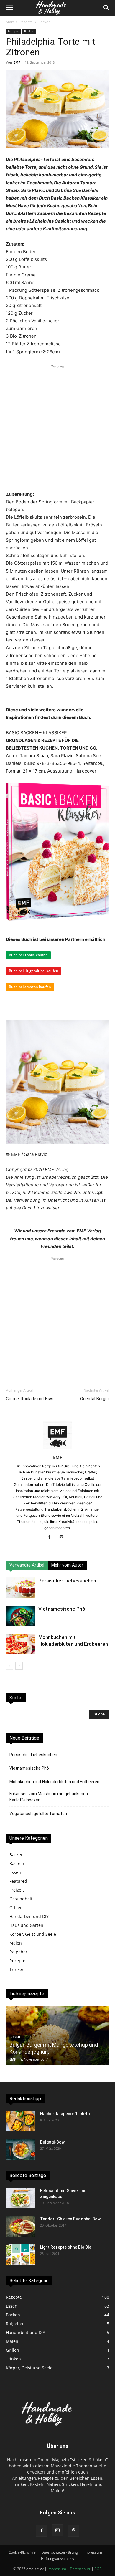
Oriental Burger (95, 1399)
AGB (98, 2569)
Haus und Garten (26, 1925)
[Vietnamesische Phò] (21, 1616)
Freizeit (17, 1890)
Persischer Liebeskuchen (67, 1581)
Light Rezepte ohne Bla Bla (66, 2247)
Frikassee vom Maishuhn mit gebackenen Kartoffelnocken (49, 1797)
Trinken (17, 1969)
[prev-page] (10, 1666)
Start (10, 22)
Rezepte (26, 22)
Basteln (17, 1863)
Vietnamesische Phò (62, 1609)
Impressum (93, 2552)
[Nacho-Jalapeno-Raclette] (21, 2121)
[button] (9, 8)
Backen (44, 22)
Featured (18, 1881)
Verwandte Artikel (27, 1565)
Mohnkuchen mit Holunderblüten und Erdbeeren (54, 1782)
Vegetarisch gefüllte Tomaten (38, 1814)
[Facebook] (51, 1538)
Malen (16, 1943)
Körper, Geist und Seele (33, 1934)
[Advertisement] (57, 427)
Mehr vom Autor (67, 1565)
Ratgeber (18, 1952)
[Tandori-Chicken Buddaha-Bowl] (21, 2226)
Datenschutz (80, 2569)
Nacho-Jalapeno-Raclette (66, 2114)
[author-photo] (57, 1449)
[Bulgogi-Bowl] (21, 2149)
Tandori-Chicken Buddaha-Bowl (71, 2219)
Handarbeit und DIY (29, 1916)
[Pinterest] (73, 2531)
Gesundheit (21, 1899)
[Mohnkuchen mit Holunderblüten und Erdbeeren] (21, 1644)
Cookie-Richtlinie (22, 2552)
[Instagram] (64, 1538)
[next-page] (19, 1666)
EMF (17, 62)
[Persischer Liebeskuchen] (21, 1588)
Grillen (16, 1908)
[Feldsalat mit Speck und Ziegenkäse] (21, 2198)
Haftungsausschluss (57, 2558)
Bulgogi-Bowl (53, 2142)
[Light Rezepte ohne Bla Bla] (21, 2255)
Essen (15, 1872)
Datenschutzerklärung (60, 2552)
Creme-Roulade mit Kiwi (29, 1399)
